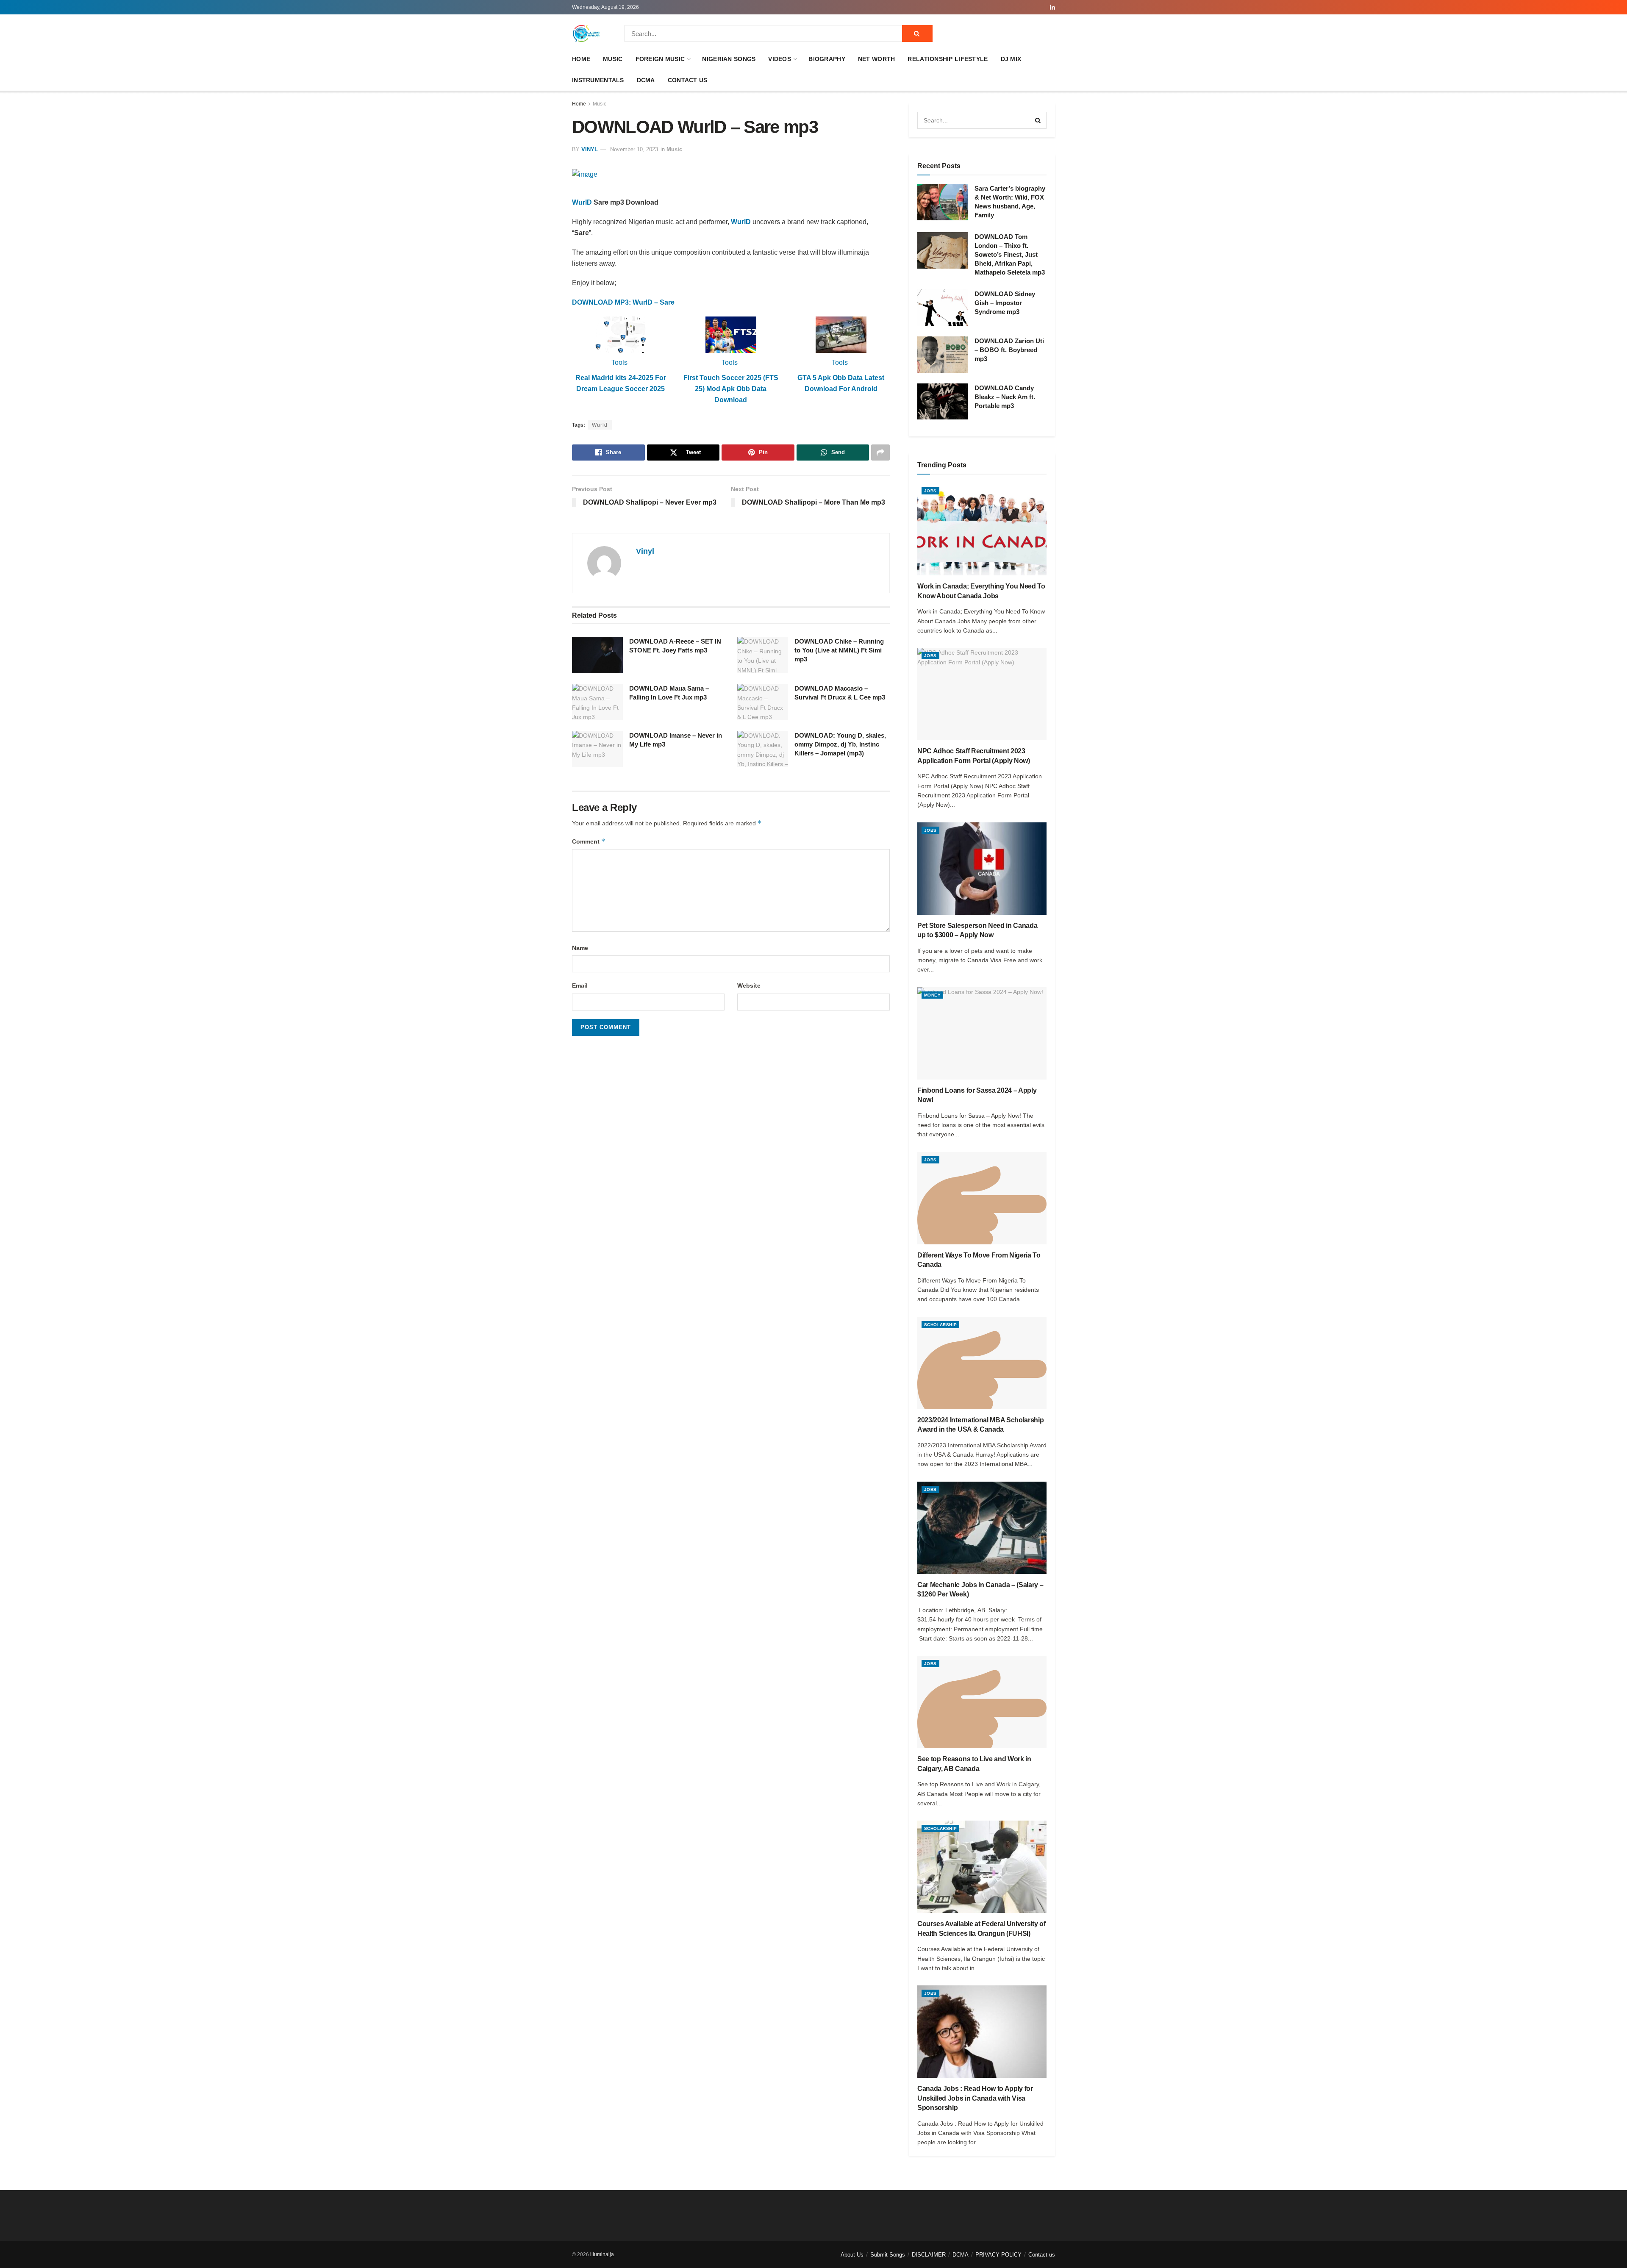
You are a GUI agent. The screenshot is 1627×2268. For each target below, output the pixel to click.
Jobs (930, 491)
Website (749, 985)
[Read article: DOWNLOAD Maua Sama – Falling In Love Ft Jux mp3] (597, 702)
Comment (589, 841)
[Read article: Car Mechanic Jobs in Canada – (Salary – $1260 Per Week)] (982, 1528)
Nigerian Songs (729, 59)
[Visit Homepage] (586, 33)
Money (932, 995)
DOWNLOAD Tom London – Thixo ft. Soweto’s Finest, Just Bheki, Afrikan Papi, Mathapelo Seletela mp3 (1010, 254)
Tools (619, 362)
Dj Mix (1011, 59)
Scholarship (940, 1325)
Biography (827, 59)
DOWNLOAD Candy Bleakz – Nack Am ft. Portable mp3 (1005, 397)
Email (580, 985)
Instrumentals (598, 80)
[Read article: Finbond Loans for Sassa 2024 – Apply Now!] (982, 1033)
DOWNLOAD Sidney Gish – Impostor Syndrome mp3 (1005, 303)
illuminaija (602, 2254)
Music (613, 59)
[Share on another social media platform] (880, 452)
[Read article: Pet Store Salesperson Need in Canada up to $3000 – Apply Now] (982, 869)
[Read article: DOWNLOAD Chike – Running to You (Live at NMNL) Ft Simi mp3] (763, 655)
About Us (852, 2255)
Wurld (600, 425)
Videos (780, 59)
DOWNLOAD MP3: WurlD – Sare (623, 302)
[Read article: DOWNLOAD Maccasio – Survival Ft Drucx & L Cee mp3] (763, 702)
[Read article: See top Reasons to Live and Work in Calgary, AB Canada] (982, 1702)
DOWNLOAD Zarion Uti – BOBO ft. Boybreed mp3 (1009, 350)
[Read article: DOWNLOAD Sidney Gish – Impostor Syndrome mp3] (943, 308)
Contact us (688, 80)
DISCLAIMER (929, 2255)
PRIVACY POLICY (998, 2255)
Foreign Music (660, 59)
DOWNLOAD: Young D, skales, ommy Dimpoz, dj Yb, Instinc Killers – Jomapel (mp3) (840, 744)
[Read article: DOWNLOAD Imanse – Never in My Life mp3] (597, 749)
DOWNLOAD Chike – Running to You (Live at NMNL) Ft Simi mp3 (839, 650)
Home (581, 59)
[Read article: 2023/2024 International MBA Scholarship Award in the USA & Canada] (982, 1363)
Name (580, 948)
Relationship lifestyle (948, 59)
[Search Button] (917, 33)
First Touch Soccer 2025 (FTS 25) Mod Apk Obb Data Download (731, 389)
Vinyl (590, 149)
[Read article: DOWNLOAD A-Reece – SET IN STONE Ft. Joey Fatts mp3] (597, 655)
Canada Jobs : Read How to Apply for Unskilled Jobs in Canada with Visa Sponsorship (975, 2098)
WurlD (582, 202)
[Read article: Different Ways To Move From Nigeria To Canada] (982, 1198)
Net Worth (877, 59)
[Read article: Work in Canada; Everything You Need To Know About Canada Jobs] (982, 529)
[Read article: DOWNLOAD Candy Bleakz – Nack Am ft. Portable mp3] (943, 402)
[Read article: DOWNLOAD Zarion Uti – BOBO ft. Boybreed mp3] (943, 355)
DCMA (646, 80)
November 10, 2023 (634, 149)
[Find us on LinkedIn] (1052, 7)
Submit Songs (888, 2255)
